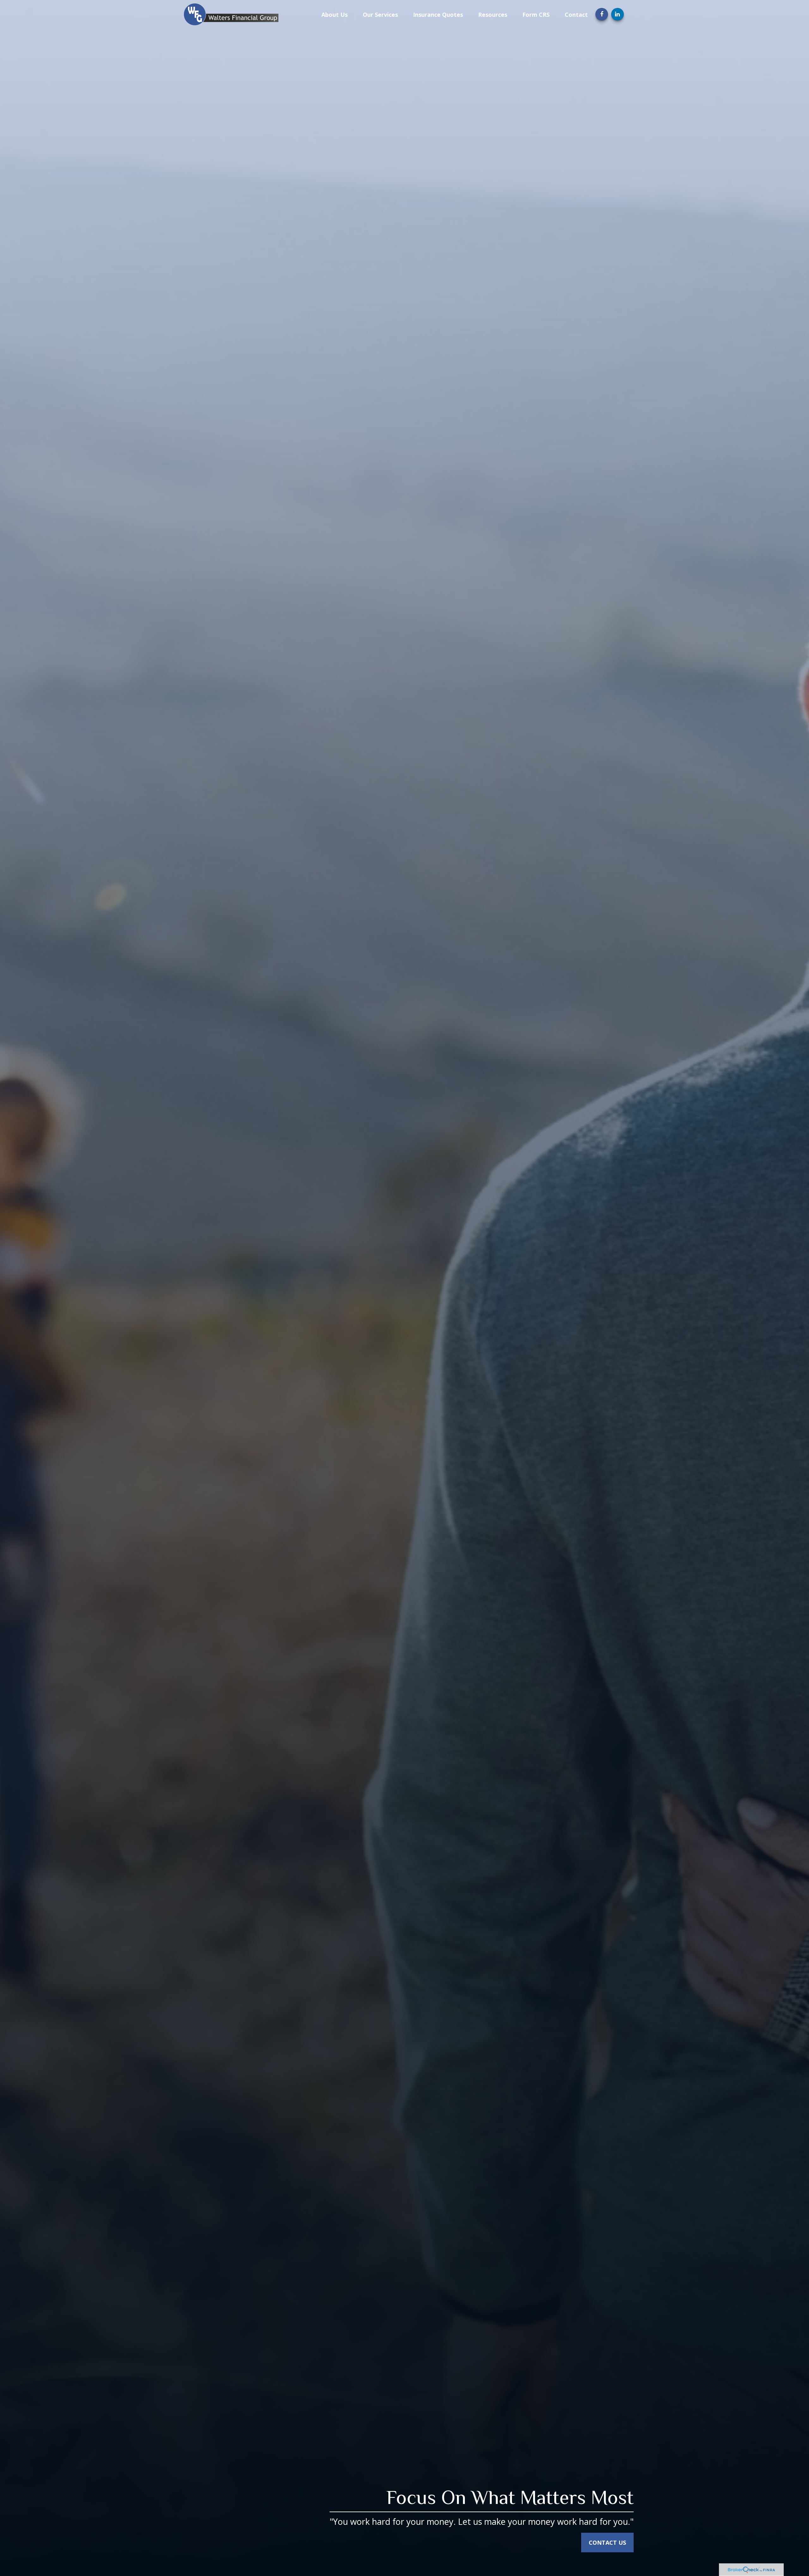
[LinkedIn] (617, 14)
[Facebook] (602, 14)
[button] (335, 14)
